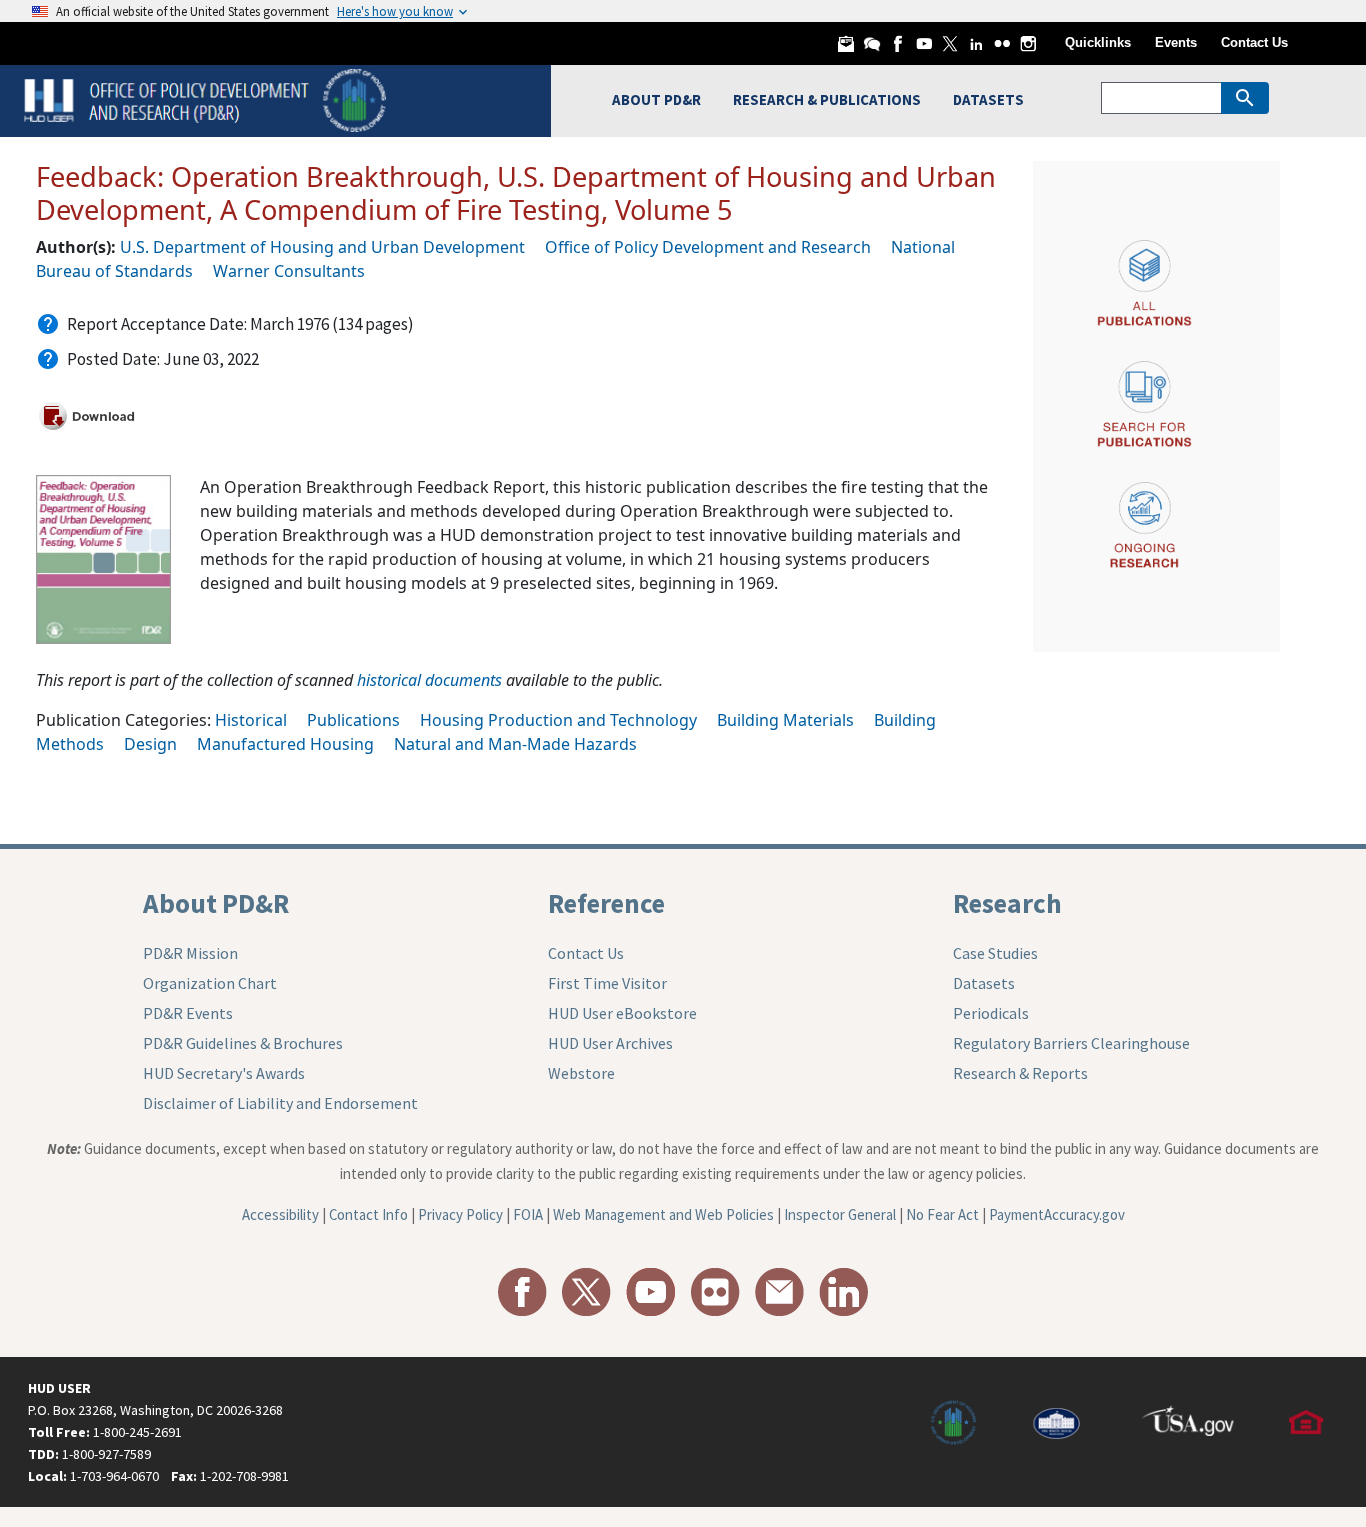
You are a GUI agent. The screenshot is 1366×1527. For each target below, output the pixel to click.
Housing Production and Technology (558, 720)
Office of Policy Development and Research (708, 247)
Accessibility (280, 1214)
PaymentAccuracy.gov (1057, 1214)
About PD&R (216, 903)
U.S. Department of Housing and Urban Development (322, 247)
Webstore (581, 1073)
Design (150, 744)
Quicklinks (1098, 42)
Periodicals (991, 1013)
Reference (606, 903)
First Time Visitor (607, 983)
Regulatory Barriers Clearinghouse (1071, 1043)
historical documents (429, 680)
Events (1176, 42)
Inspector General (840, 1214)
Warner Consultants (289, 271)
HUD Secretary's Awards (224, 1073)
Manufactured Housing (285, 744)
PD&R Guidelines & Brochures (243, 1043)
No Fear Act (942, 1214)
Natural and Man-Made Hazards (515, 744)
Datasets (984, 983)
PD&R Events (188, 1013)
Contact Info (368, 1214)
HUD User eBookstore (622, 1013)
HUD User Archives (610, 1043)
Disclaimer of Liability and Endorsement (280, 1103)
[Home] (207, 98)
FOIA (528, 1214)
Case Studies (995, 953)
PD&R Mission (190, 953)
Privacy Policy (460, 1214)
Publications (353, 720)
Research (1007, 903)
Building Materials (785, 720)
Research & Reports (1020, 1073)
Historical (251, 720)
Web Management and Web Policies (663, 1214)
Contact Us (1254, 42)
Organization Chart (210, 983)
